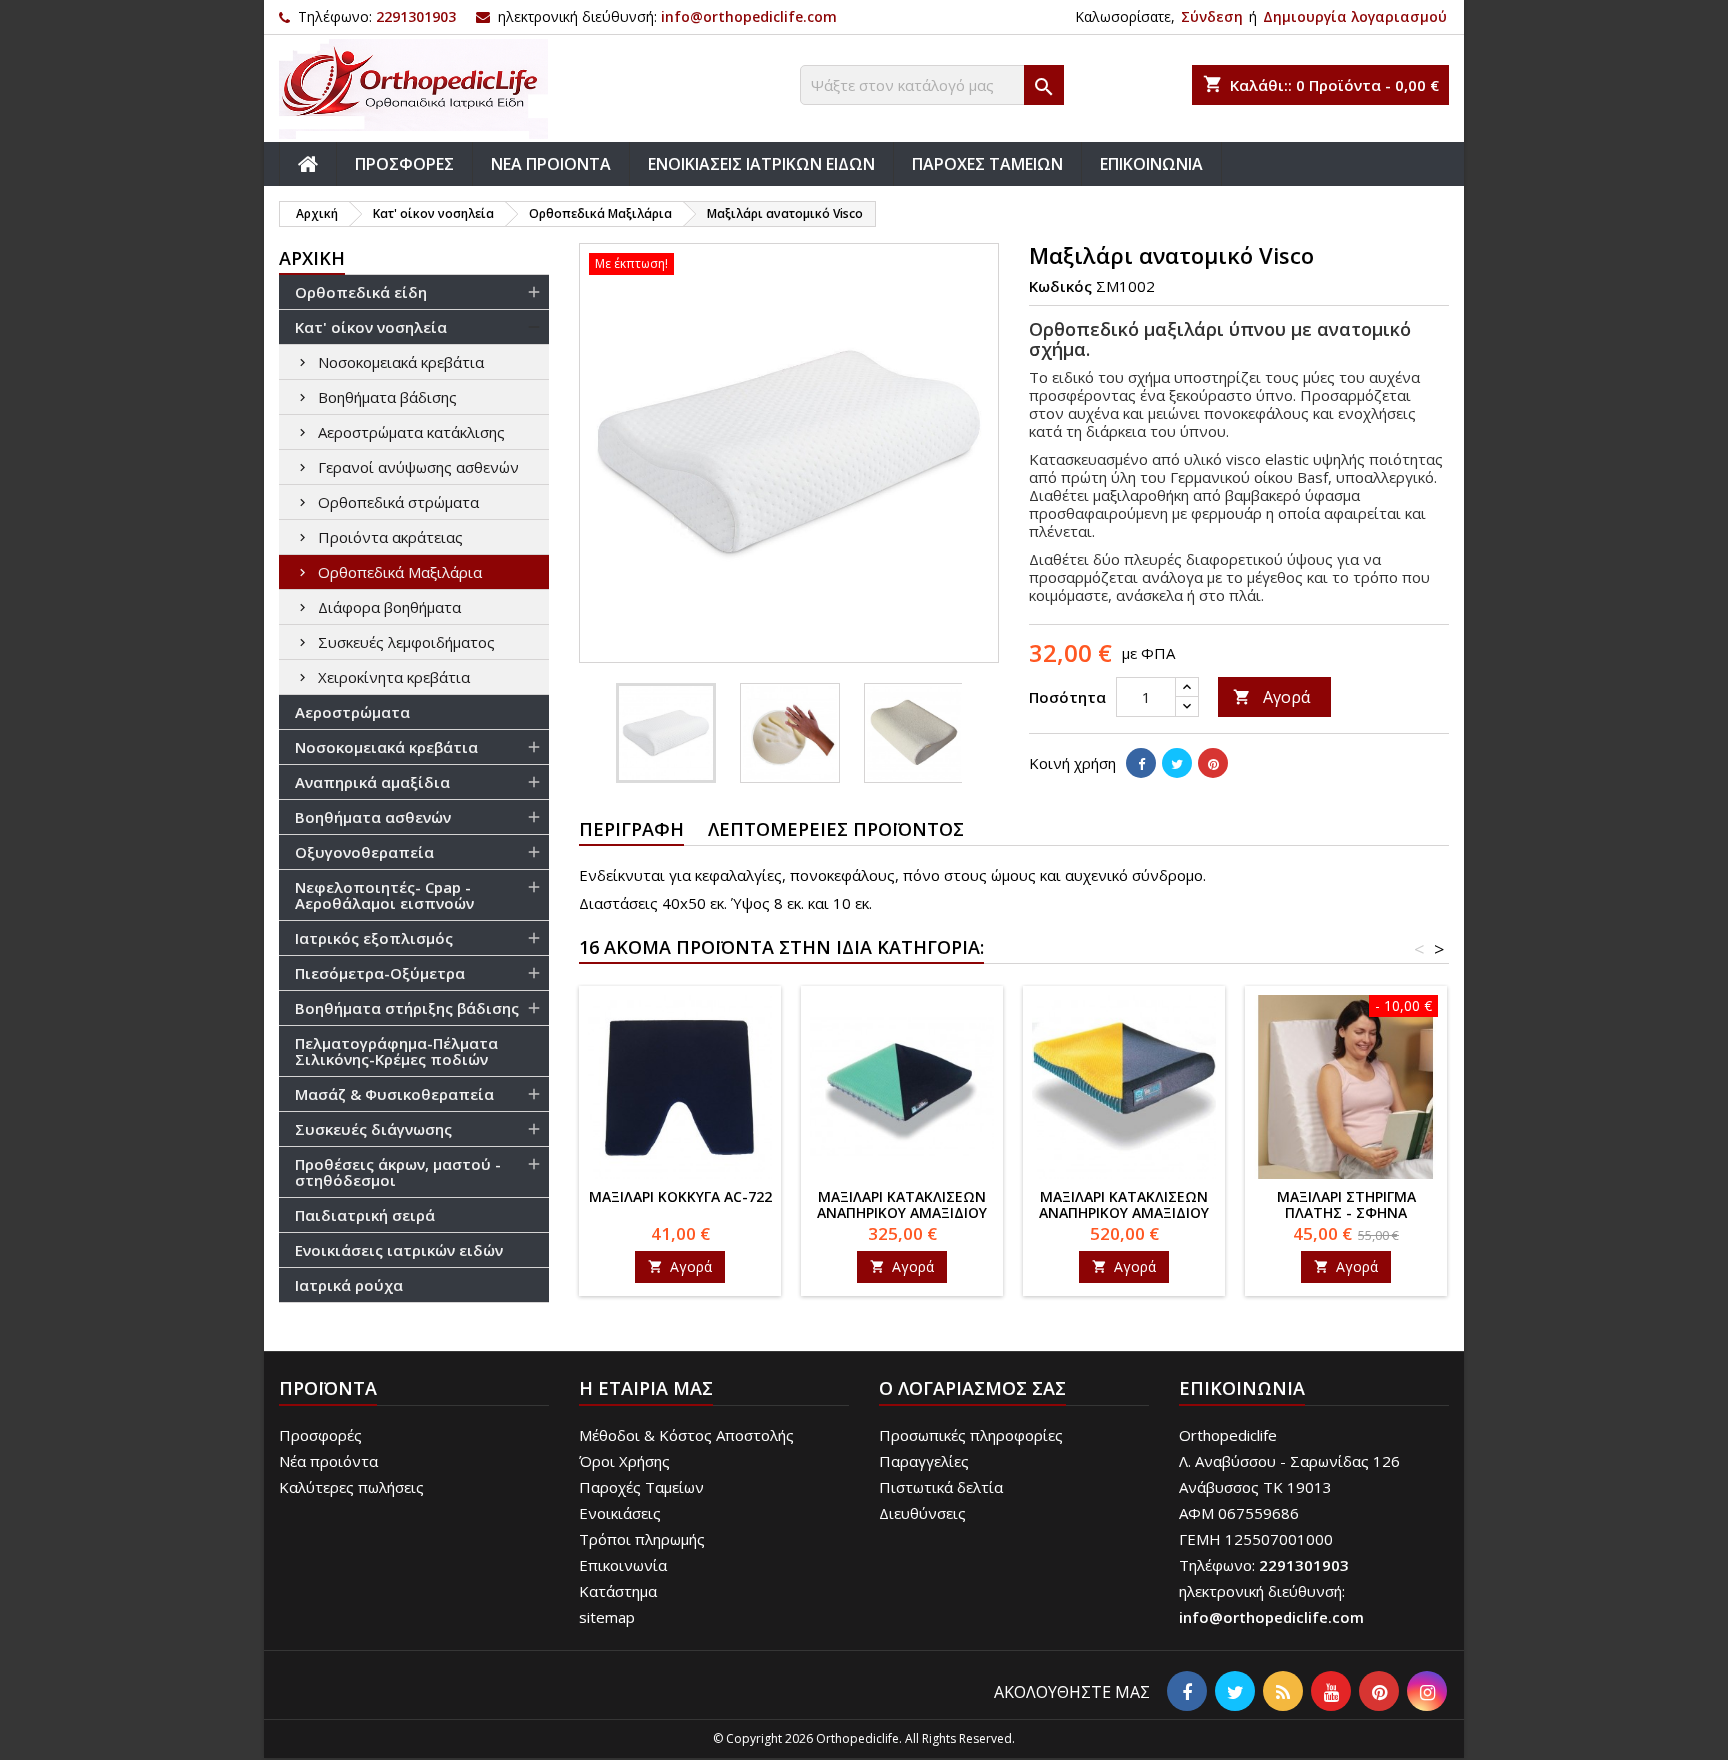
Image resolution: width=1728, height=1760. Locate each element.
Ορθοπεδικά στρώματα (398, 502)
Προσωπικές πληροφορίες (971, 1435)
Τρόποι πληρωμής (642, 1539)
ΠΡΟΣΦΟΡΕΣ (404, 164)
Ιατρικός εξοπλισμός (374, 938)
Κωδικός (1060, 286)
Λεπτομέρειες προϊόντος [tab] (836, 829)
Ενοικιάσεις (620, 1513)
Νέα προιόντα (328, 1461)
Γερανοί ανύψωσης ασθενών (418, 467)
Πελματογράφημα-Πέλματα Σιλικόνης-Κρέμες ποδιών (396, 1051)
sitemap (607, 1617)
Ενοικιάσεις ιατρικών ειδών (399, 1250)
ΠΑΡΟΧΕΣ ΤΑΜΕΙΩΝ (987, 164)
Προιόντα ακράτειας (390, 537)
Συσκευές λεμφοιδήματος (406, 642)
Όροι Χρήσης (624, 1461)
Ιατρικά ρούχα (349, 1285)
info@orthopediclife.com (749, 16)
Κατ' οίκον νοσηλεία (371, 327)
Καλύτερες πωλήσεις (351, 1487)
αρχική (312, 258)
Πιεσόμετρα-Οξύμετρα (380, 973)
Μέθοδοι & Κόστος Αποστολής (686, 1435)
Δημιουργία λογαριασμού (1355, 16)
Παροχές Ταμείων (641, 1487)
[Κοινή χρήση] (1141, 763)
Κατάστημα (618, 1591)
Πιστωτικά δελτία (941, 1487)
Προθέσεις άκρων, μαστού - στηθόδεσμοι (398, 1172)
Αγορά (1271, 697)
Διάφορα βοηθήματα (389, 607)
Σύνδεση (1212, 16)
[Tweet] (1177, 763)
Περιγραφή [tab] (631, 829)
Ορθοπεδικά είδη (361, 292)
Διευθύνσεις (922, 1513)
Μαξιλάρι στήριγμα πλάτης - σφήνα (1346, 1204)
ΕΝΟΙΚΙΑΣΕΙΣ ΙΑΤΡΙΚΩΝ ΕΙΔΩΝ (761, 164)
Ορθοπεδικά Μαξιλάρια (400, 572)
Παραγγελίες (924, 1461)
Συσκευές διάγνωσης (373, 1129)
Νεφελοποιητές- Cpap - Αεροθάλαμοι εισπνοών (384, 895)
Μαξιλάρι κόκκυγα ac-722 (680, 1196)
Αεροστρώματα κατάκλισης (411, 432)
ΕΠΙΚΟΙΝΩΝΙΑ (1151, 164)
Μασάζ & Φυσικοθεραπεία (394, 1094)
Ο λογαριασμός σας (972, 1388)
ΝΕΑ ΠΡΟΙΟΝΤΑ (551, 164)
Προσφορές (320, 1435)
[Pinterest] (1213, 763)
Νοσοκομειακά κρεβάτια (401, 362)
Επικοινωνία (623, 1565)
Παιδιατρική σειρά (365, 1215)
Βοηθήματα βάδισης (387, 397)
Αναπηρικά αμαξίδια (372, 782)
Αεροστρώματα (352, 712)
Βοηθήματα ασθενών (373, 817)
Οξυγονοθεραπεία (364, 852)
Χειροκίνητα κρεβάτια (394, 677)
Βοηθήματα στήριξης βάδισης (407, 1008)
